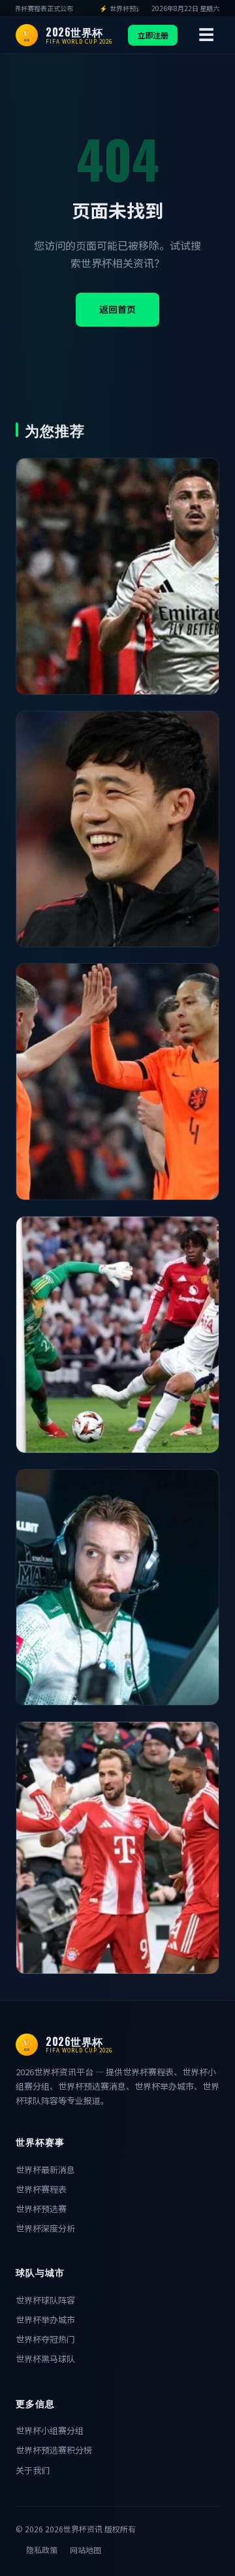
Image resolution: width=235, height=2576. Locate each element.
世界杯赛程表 (41, 2189)
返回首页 (117, 309)
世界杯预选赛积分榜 (54, 2450)
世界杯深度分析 (45, 2228)
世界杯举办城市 (45, 2319)
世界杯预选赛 (41, 2209)
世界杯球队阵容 (45, 2300)
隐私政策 (42, 2550)
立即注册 (153, 35)
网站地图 (86, 2550)
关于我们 (33, 2470)
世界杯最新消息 (45, 2169)
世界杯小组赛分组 (50, 2430)
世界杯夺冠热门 (45, 2339)
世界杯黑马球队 (45, 2359)
